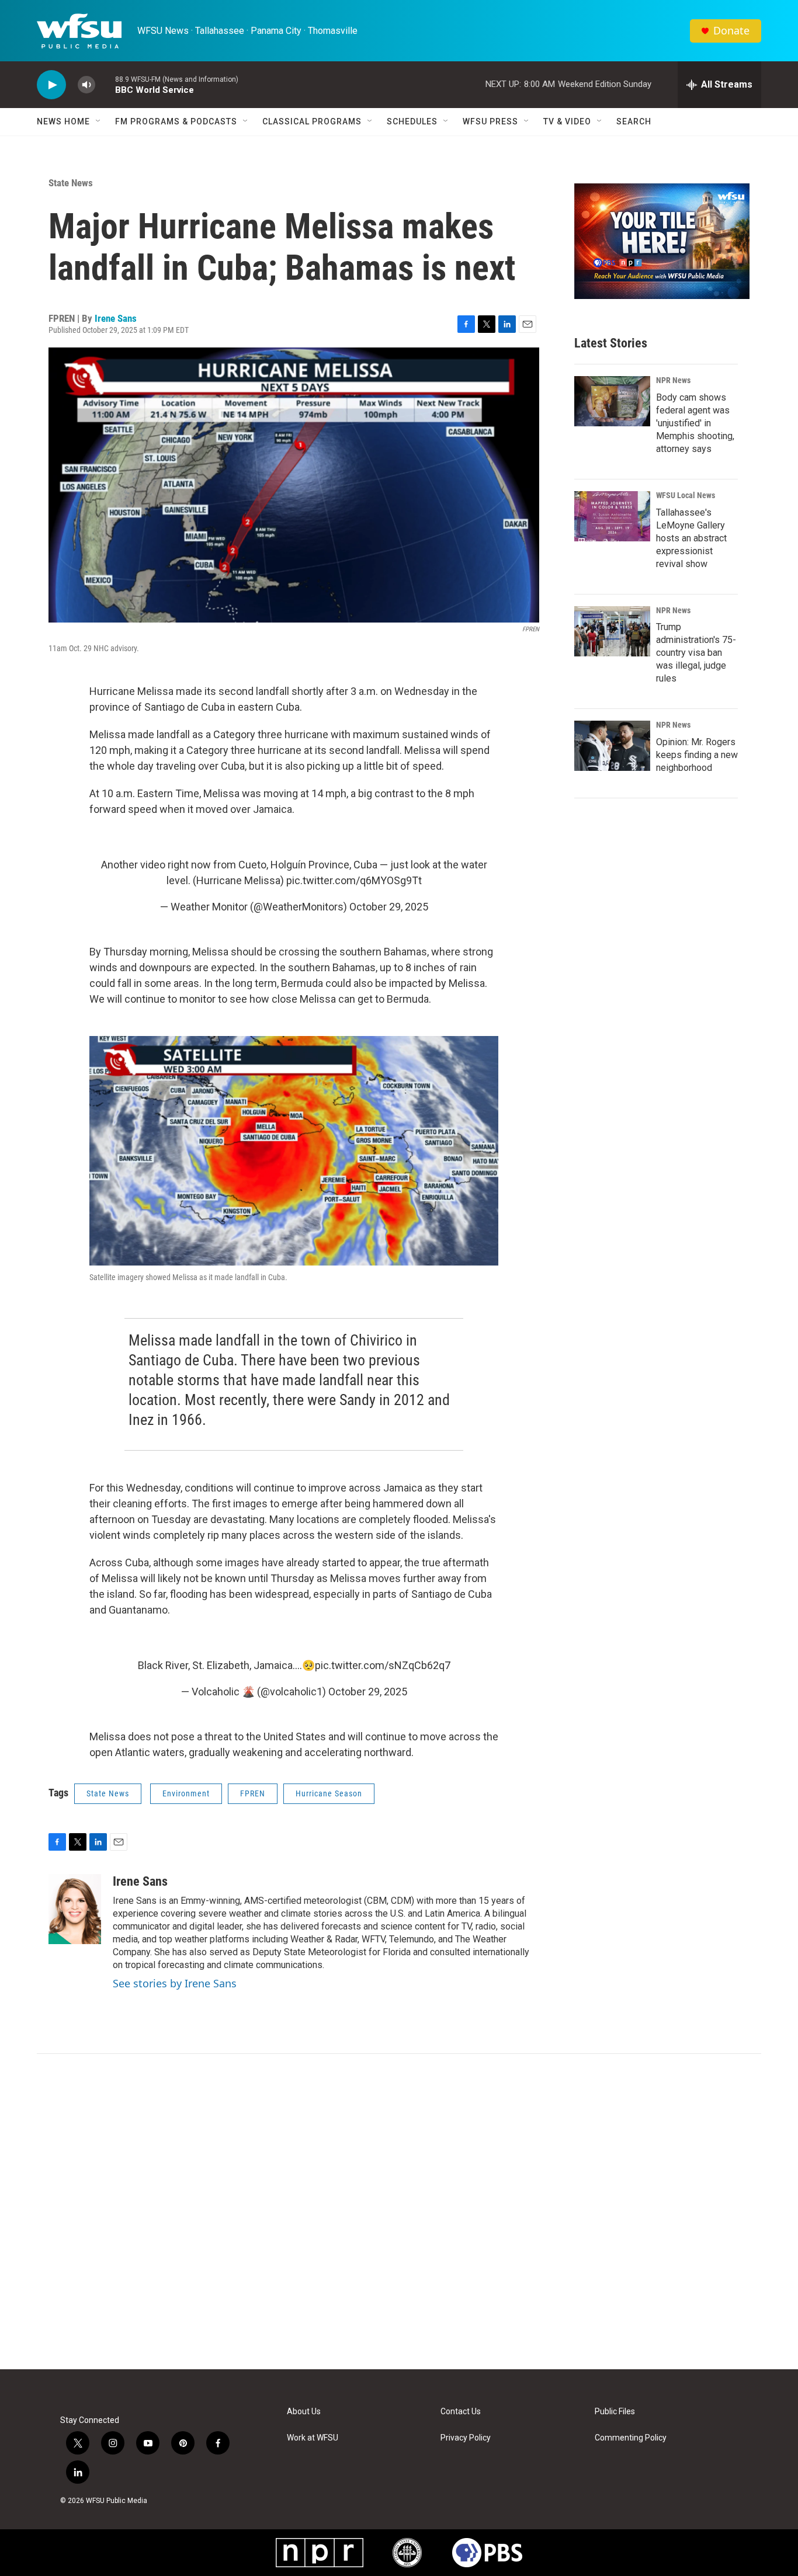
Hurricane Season (329, 1793)
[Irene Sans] (75, 1909)
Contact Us (461, 2412)
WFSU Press (490, 121)
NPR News (673, 380)
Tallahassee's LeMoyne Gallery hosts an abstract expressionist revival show (691, 538)
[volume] (86, 85)
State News (71, 183)
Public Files (615, 2412)
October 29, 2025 (389, 907)
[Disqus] (399, 2212)
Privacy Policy (466, 2438)
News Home (63, 121)
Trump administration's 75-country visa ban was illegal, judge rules (696, 653)
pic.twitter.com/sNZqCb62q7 (383, 1665)
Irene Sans (116, 318)
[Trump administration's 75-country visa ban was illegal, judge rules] (612, 631)
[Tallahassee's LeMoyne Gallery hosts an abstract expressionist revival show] (612, 516)
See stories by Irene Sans (175, 1983)
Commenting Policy (631, 2438)
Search (634, 121)
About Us (304, 2412)
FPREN (253, 1793)
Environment (186, 1793)
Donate (731, 31)
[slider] (105, 84)
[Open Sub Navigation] (99, 121)
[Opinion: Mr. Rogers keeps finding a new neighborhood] (612, 746)
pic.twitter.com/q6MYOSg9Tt (354, 880)
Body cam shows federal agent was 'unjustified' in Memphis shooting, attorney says (695, 423)
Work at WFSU (313, 2438)
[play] (51, 85)
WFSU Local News (686, 495)
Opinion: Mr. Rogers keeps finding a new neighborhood (697, 755)
